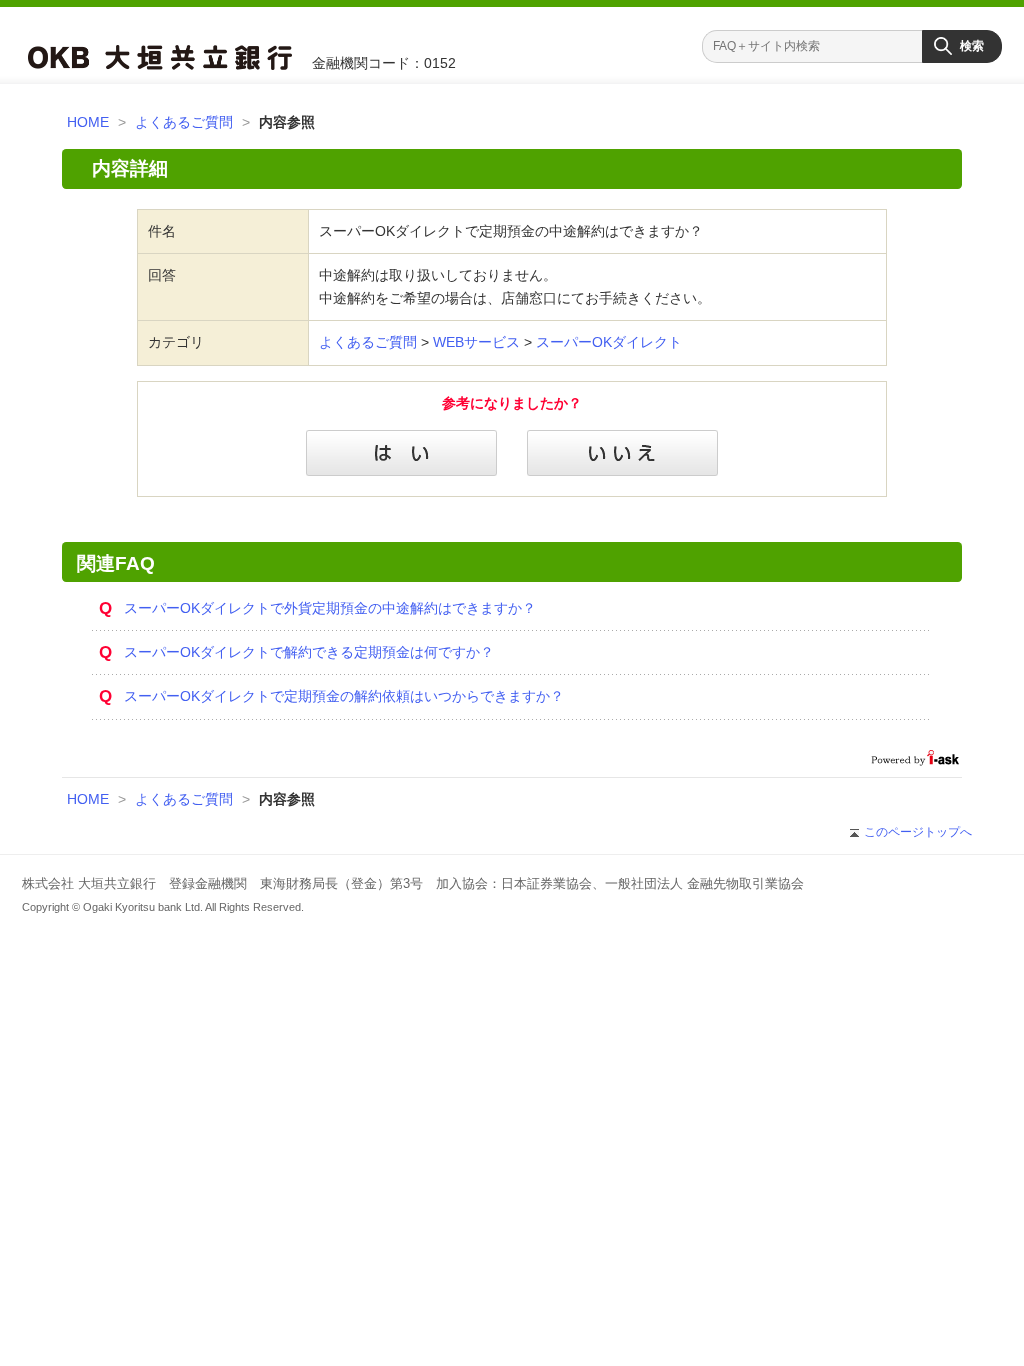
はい (401, 453)
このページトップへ (918, 832)
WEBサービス (476, 342)
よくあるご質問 (184, 122)
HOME (88, 122)
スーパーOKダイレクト (609, 342)
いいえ (622, 453)
